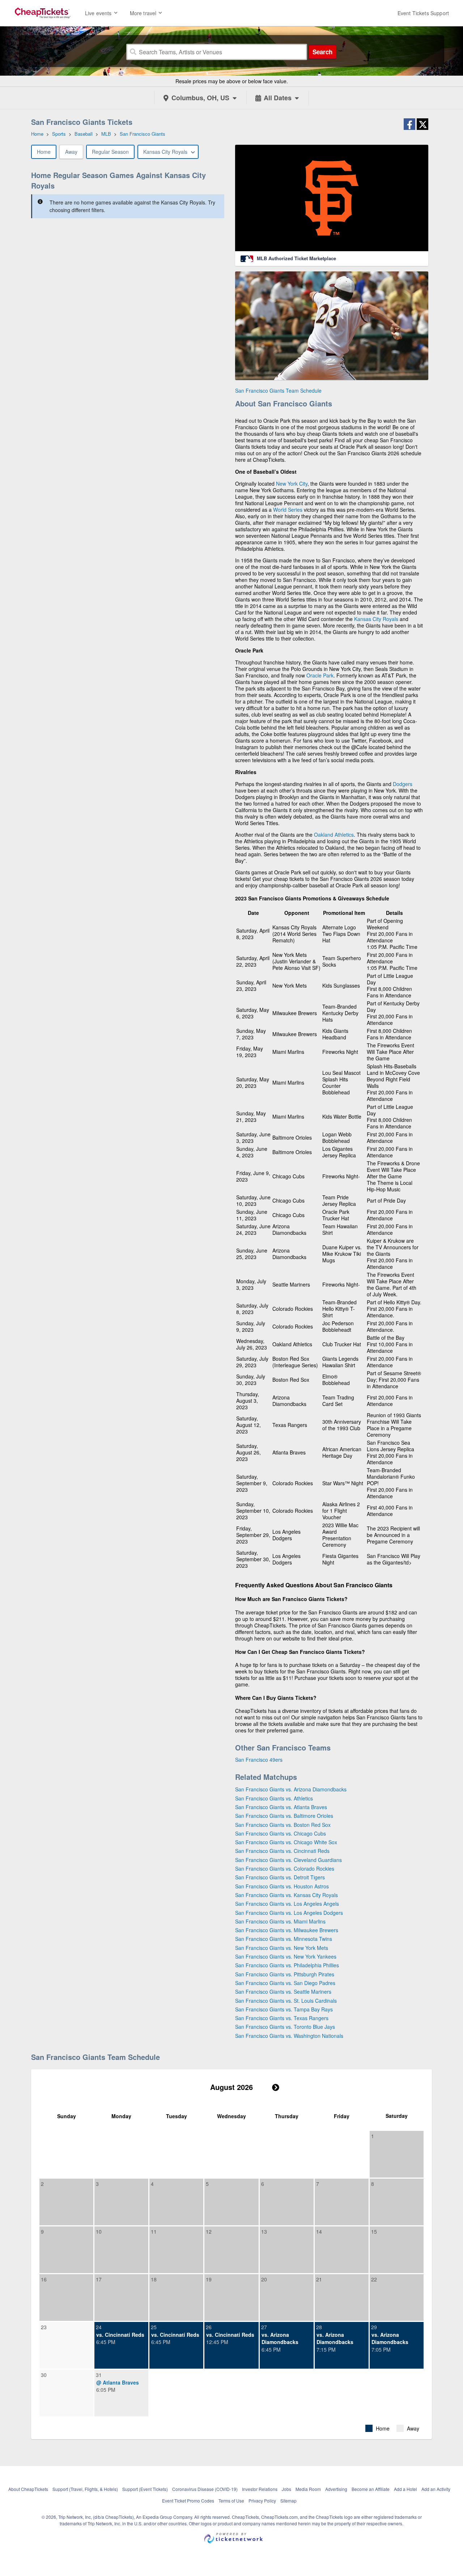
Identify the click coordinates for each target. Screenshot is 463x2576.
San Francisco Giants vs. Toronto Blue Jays (285, 2027)
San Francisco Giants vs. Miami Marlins (280, 1921)
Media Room (308, 2489)
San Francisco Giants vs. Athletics (274, 1798)
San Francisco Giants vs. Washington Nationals (289, 2036)
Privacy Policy (262, 2501)
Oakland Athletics (334, 835)
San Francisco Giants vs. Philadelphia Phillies (287, 1965)
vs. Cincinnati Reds (120, 2335)
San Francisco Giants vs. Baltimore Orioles (284, 1816)
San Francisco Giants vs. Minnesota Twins (284, 1939)
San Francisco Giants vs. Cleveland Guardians (288, 1860)
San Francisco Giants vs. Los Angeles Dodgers (289, 1913)
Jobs (286, 2489)
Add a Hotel (405, 2489)
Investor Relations (260, 2489)
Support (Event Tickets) (145, 2489)
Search (322, 52)
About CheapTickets (28, 2489)
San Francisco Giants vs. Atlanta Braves (281, 1807)
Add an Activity (436, 2489)
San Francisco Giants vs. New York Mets (282, 1948)
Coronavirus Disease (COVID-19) (205, 2489)
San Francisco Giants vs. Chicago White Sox (286, 1842)
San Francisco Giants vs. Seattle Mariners (283, 1992)
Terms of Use (231, 2501)
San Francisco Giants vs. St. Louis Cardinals (286, 2001)
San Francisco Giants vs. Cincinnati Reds (282, 1851)
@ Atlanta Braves (118, 2382)
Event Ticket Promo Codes (188, 2501)
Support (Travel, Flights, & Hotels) (85, 2489)
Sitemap (288, 2501)
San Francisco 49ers (259, 1760)
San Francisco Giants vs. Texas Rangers (282, 2018)
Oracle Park (320, 675)
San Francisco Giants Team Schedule (278, 390)
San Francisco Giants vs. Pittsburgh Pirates (285, 1974)
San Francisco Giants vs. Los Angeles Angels (287, 1904)
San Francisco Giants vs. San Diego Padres (285, 1983)
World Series (288, 510)
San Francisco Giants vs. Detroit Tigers (280, 1877)
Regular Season (110, 152)
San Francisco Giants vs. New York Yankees (286, 1956)
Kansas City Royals (376, 619)
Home (44, 152)
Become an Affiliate (371, 2489)
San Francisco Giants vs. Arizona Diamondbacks (291, 1789)
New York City (292, 483)
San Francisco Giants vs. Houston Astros (282, 1886)
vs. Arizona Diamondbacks (280, 2338)
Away (71, 152)
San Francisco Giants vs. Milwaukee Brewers (287, 1930)
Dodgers (403, 784)
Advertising (336, 2489)
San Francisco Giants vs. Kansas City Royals (286, 1895)
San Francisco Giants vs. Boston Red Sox (283, 1825)
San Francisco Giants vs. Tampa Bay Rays (284, 2009)
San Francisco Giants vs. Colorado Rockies (285, 1868)
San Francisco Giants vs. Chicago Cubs (281, 1833)
